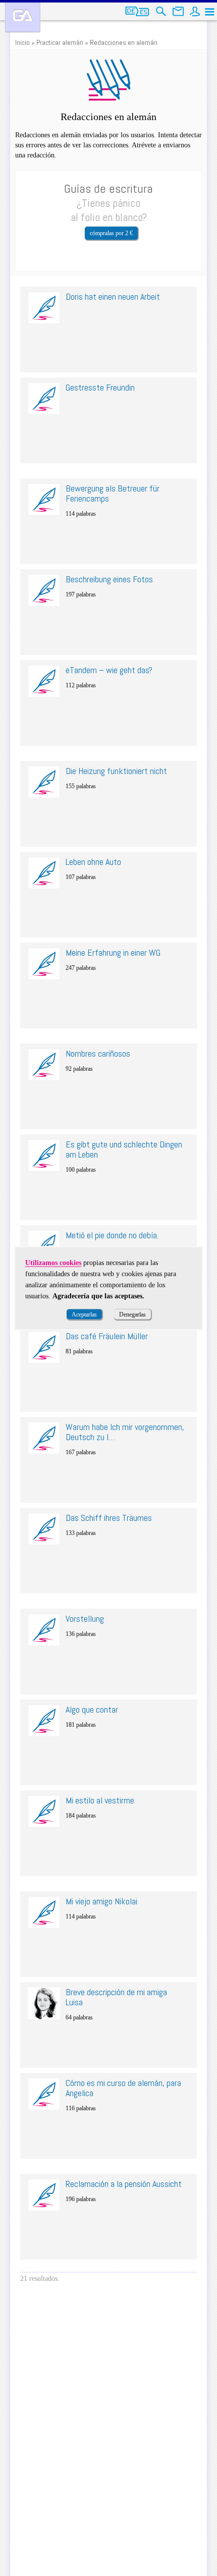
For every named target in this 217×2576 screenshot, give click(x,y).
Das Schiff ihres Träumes (109, 1518)
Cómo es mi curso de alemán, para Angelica (123, 2088)
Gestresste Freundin (100, 387)
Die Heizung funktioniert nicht (116, 771)
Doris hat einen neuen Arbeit (113, 296)
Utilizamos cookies (53, 1262)
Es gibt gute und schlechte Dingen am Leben (124, 1149)
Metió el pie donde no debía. (112, 1235)
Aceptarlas (84, 1314)
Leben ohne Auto (93, 862)
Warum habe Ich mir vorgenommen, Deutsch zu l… (125, 1432)
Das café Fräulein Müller (107, 1336)
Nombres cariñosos (98, 1053)
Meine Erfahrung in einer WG (113, 952)
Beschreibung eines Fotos (109, 579)
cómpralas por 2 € (111, 233)
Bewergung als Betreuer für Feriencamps (113, 493)
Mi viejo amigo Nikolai (101, 1901)
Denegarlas (132, 1314)
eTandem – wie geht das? (109, 670)
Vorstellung (85, 1619)
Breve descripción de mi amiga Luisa (116, 1997)
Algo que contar (92, 1709)
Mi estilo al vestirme (100, 1800)
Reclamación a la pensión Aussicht (124, 2184)
